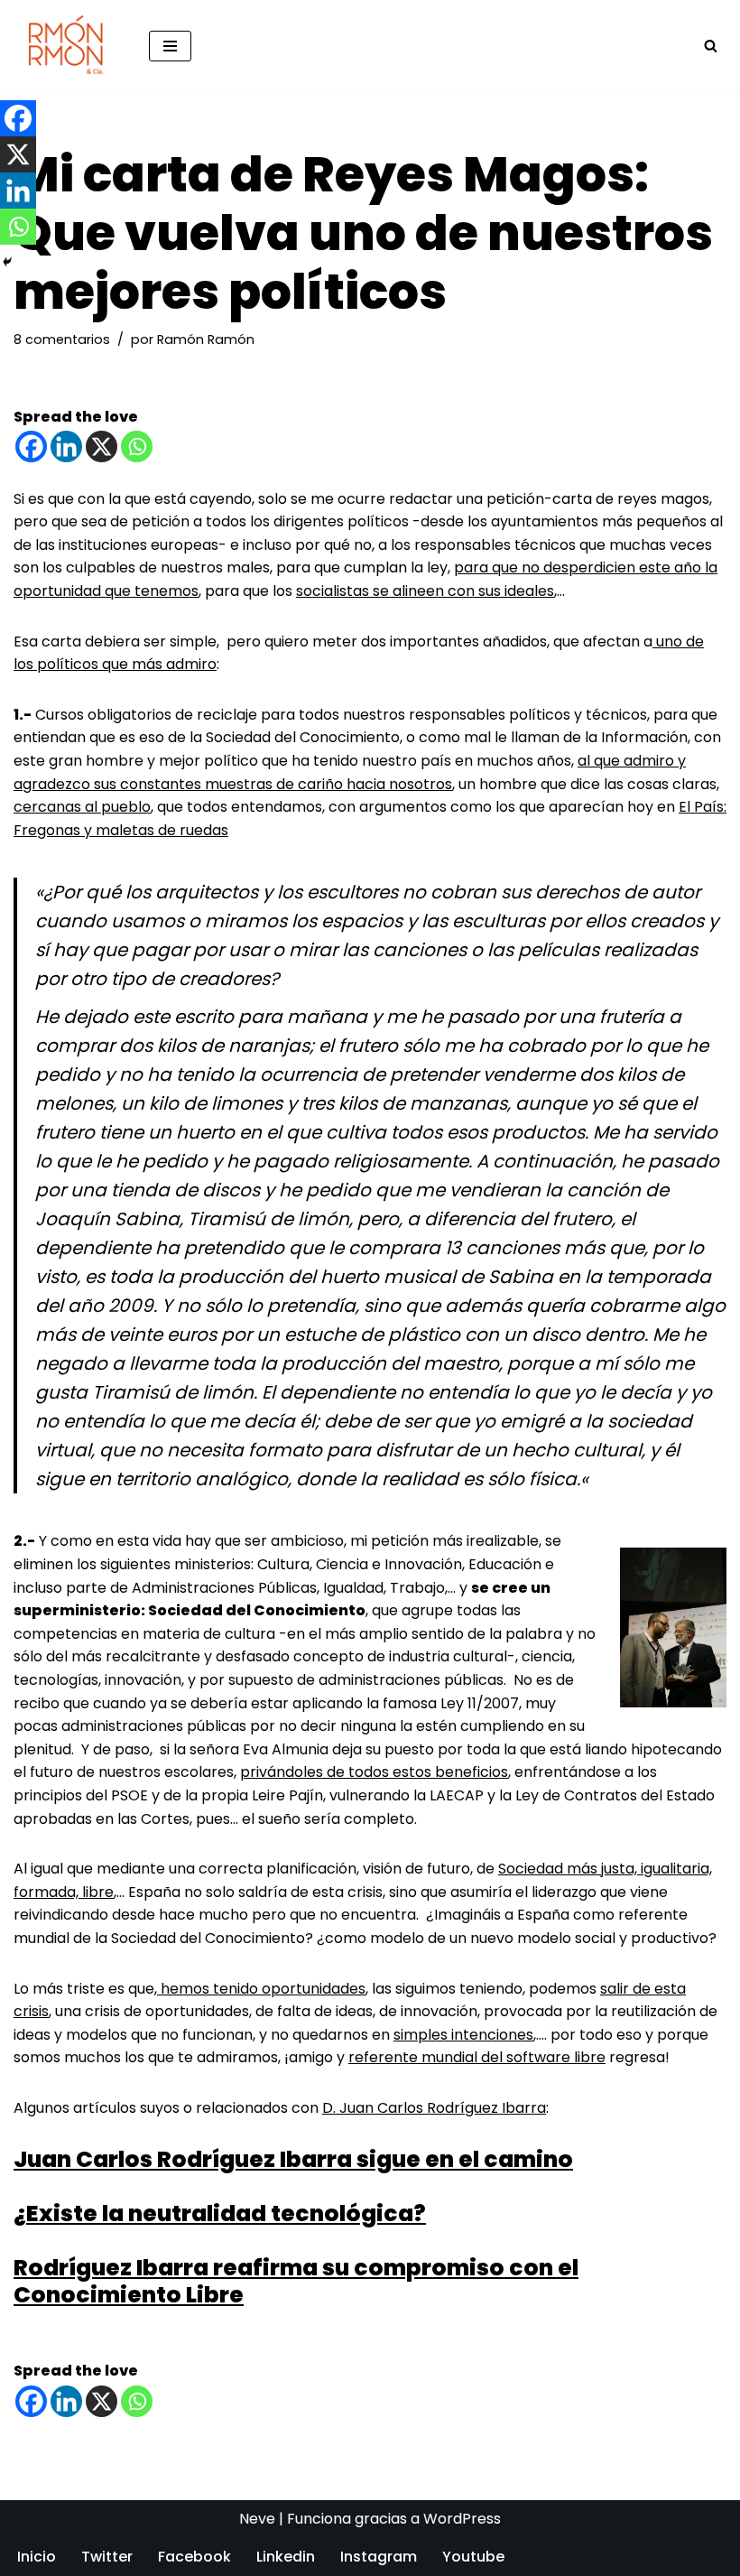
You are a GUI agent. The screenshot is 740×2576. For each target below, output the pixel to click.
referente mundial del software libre (477, 2057)
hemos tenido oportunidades (261, 1989)
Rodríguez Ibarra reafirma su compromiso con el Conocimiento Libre (296, 2281)
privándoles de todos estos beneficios (374, 1772)
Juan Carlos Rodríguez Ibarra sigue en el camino (293, 2159)
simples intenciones (463, 2035)
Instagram (379, 2557)
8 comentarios (62, 339)
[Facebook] (31, 446)
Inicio (37, 2557)
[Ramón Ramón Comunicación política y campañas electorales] (68, 46)
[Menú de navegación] (170, 46)
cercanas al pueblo (82, 807)
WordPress (462, 2519)
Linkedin (286, 2557)
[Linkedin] (66, 446)
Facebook (194, 2557)
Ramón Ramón (206, 339)
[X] (102, 446)
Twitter (107, 2557)
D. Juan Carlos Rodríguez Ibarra (434, 2108)
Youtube (473, 2557)
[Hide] (7, 262)
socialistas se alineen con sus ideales (425, 591)
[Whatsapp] (137, 446)
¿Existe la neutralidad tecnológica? (220, 2213)
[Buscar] (711, 46)
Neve (257, 2519)
